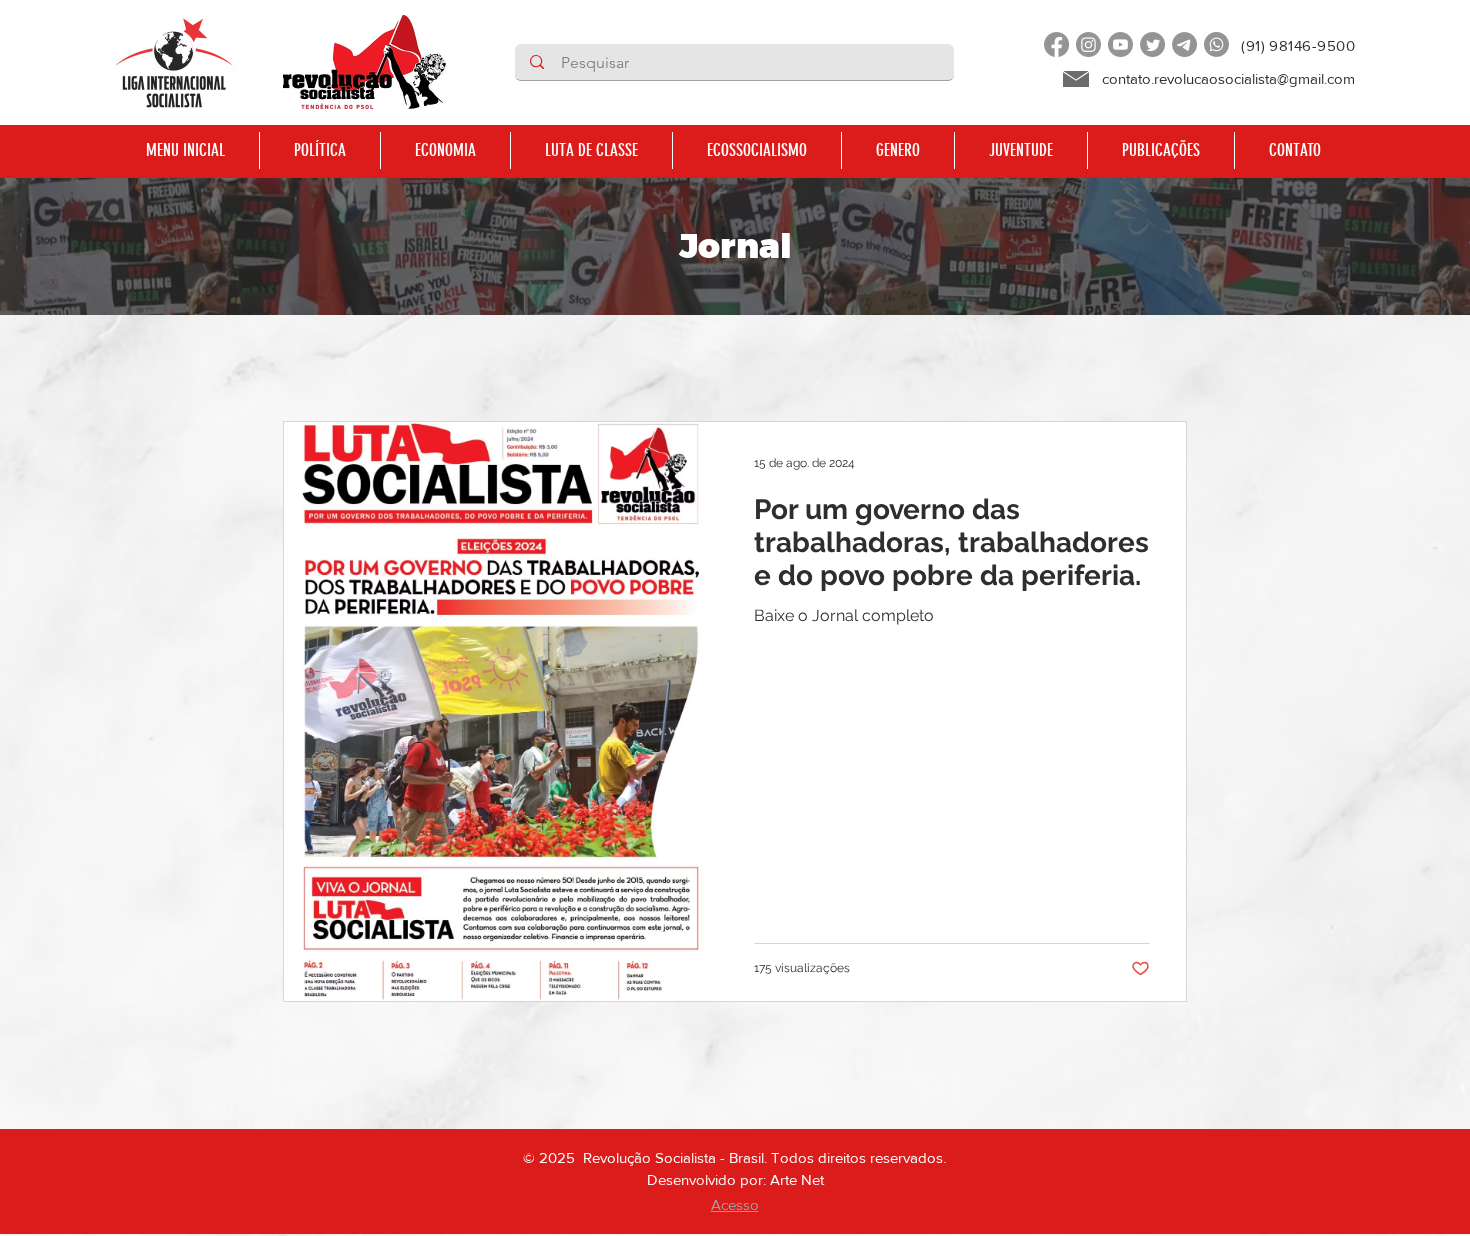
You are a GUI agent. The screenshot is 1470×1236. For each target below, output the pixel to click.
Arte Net (797, 1179)
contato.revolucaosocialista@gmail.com (1228, 78)
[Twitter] (1152, 44)
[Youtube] (1120, 44)
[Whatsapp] (1216, 44)
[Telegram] (1184, 44)
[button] (319, 150)
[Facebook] (1056, 44)
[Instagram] (1088, 44)
